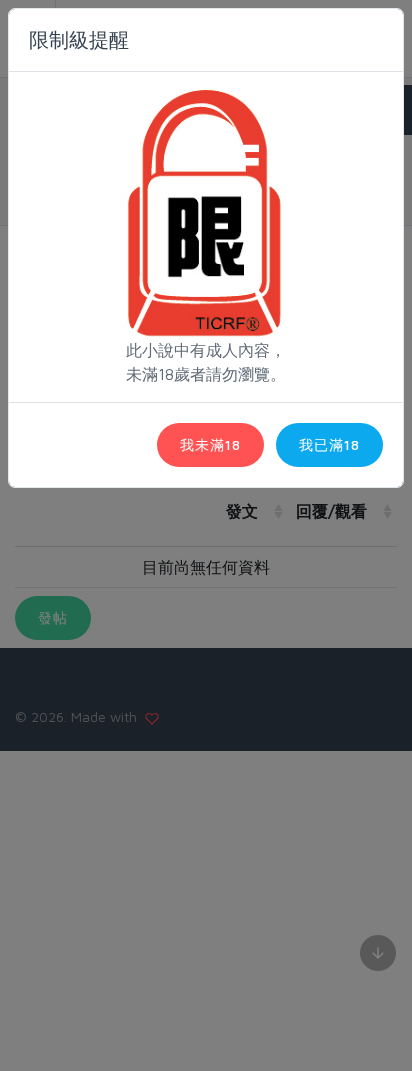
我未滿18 (210, 444)
